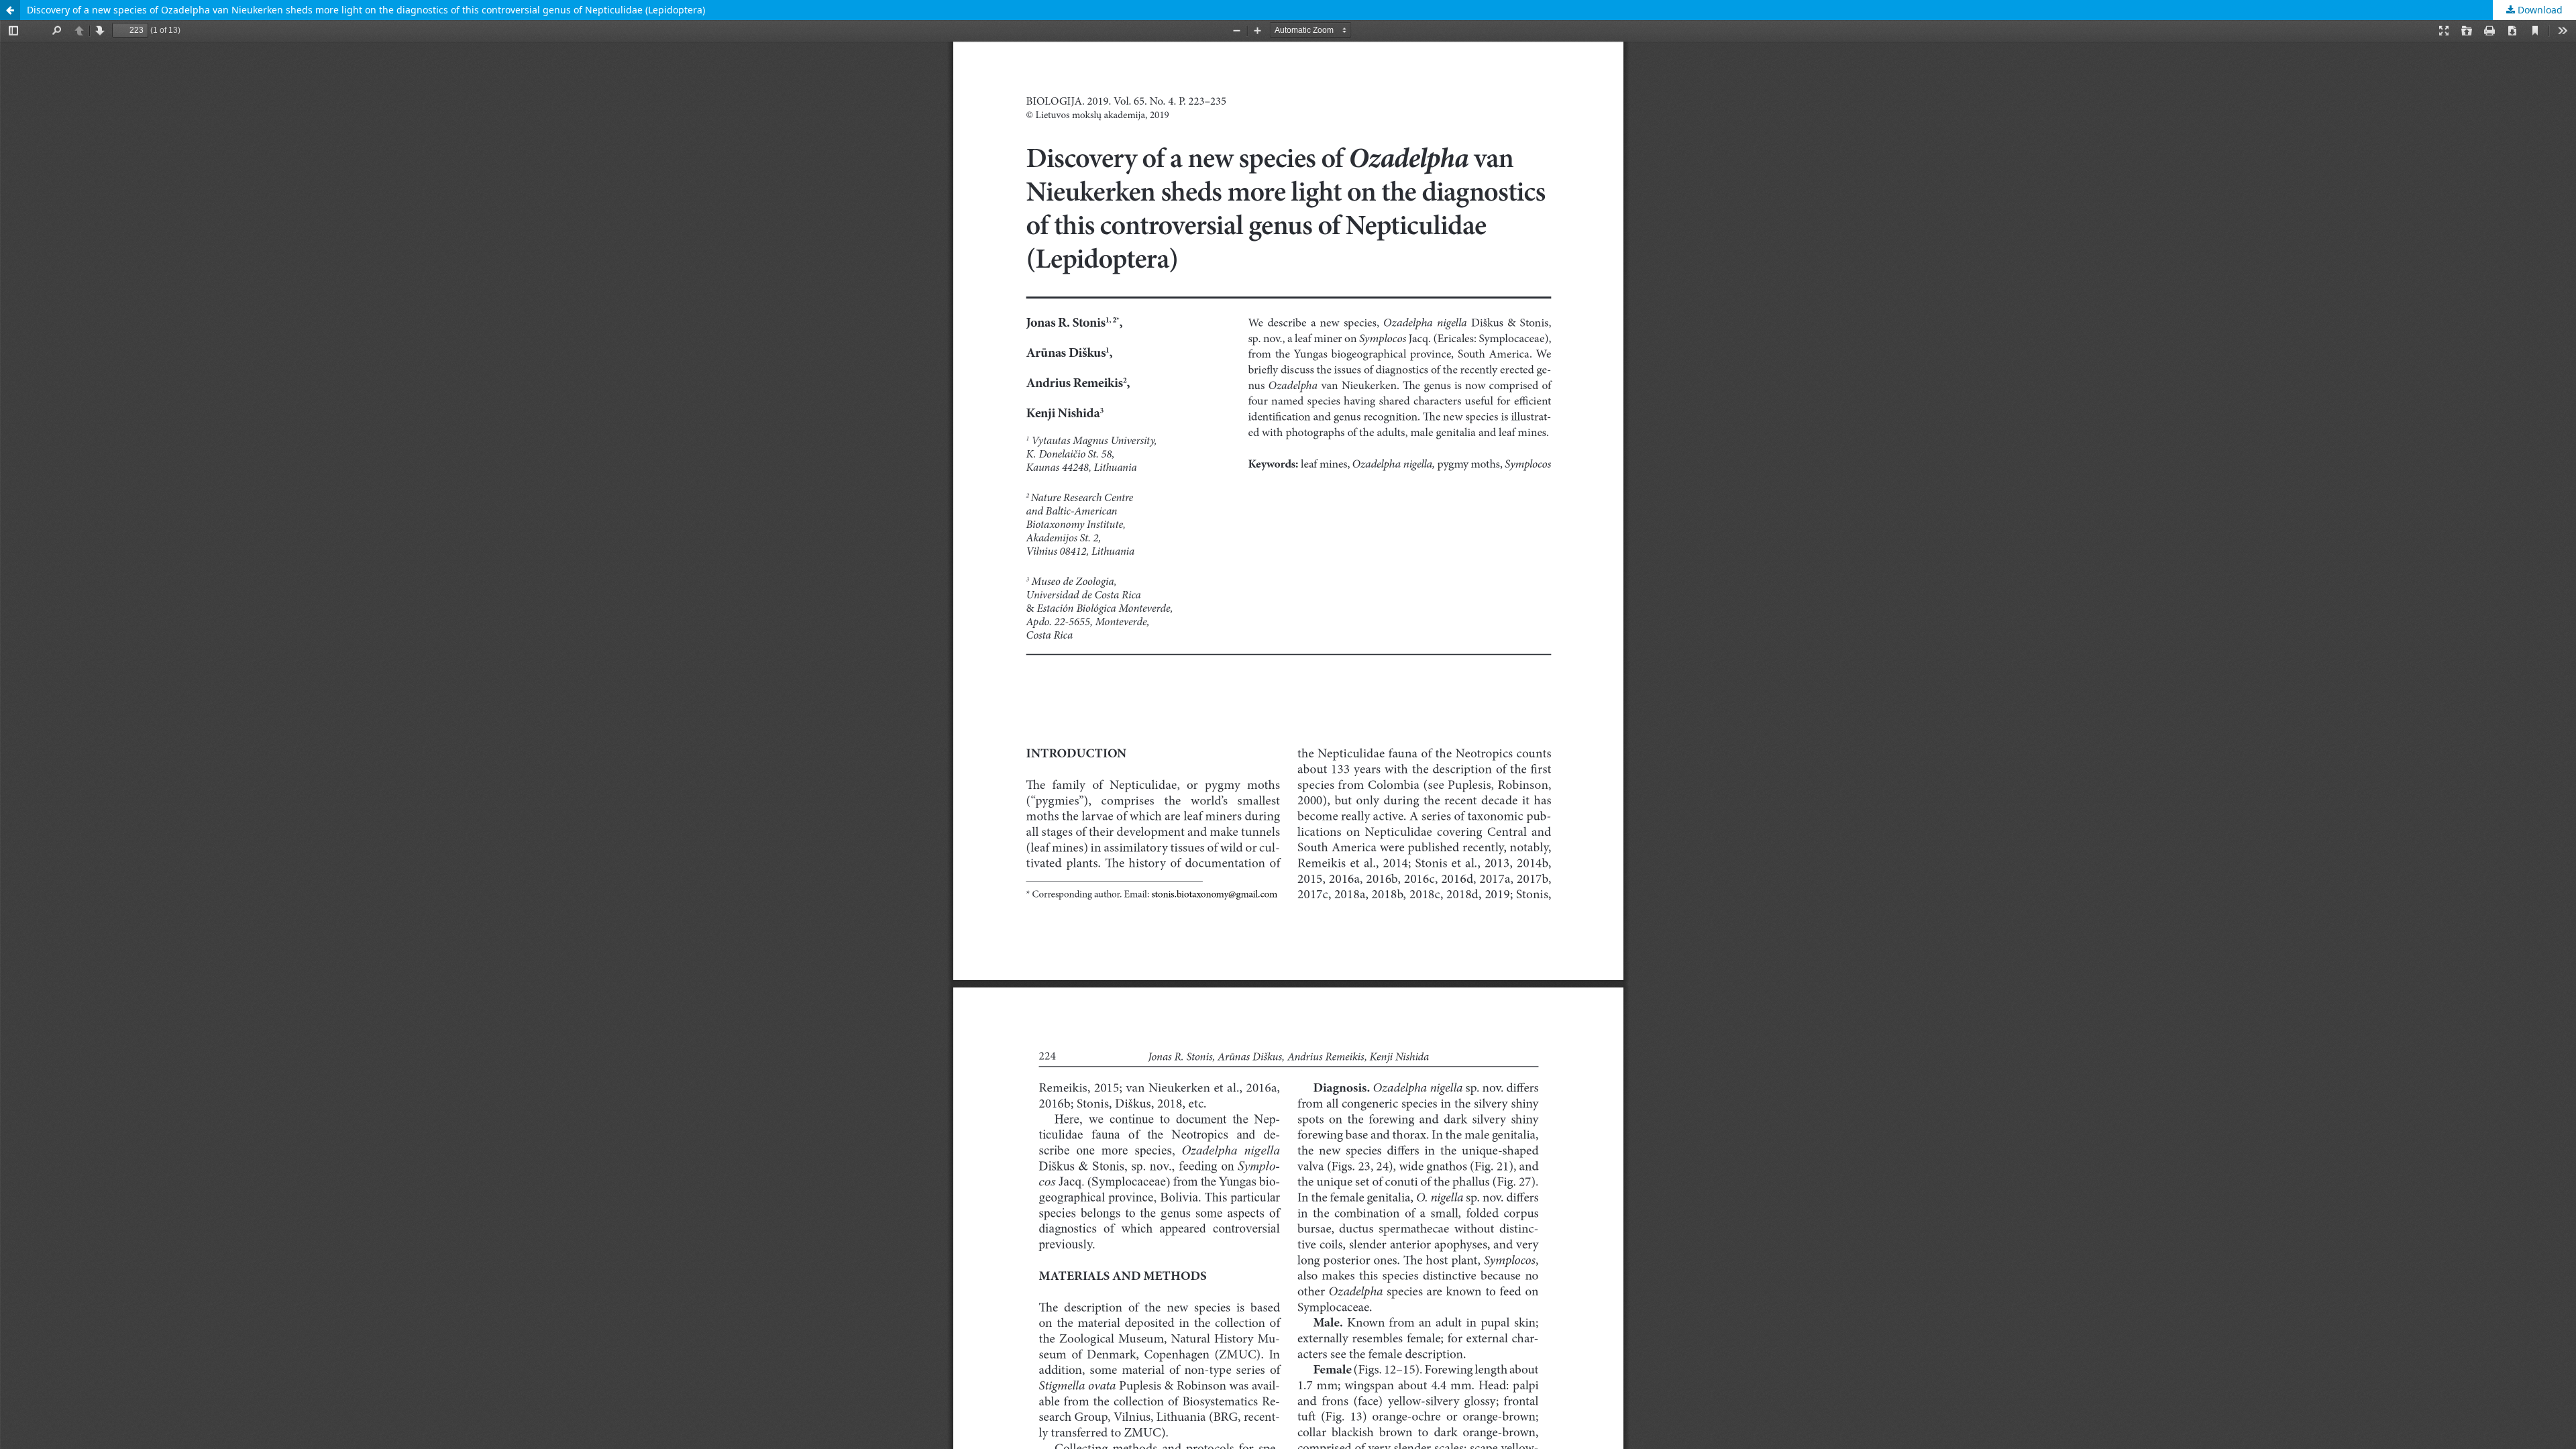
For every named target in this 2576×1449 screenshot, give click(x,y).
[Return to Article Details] (10, 10)
